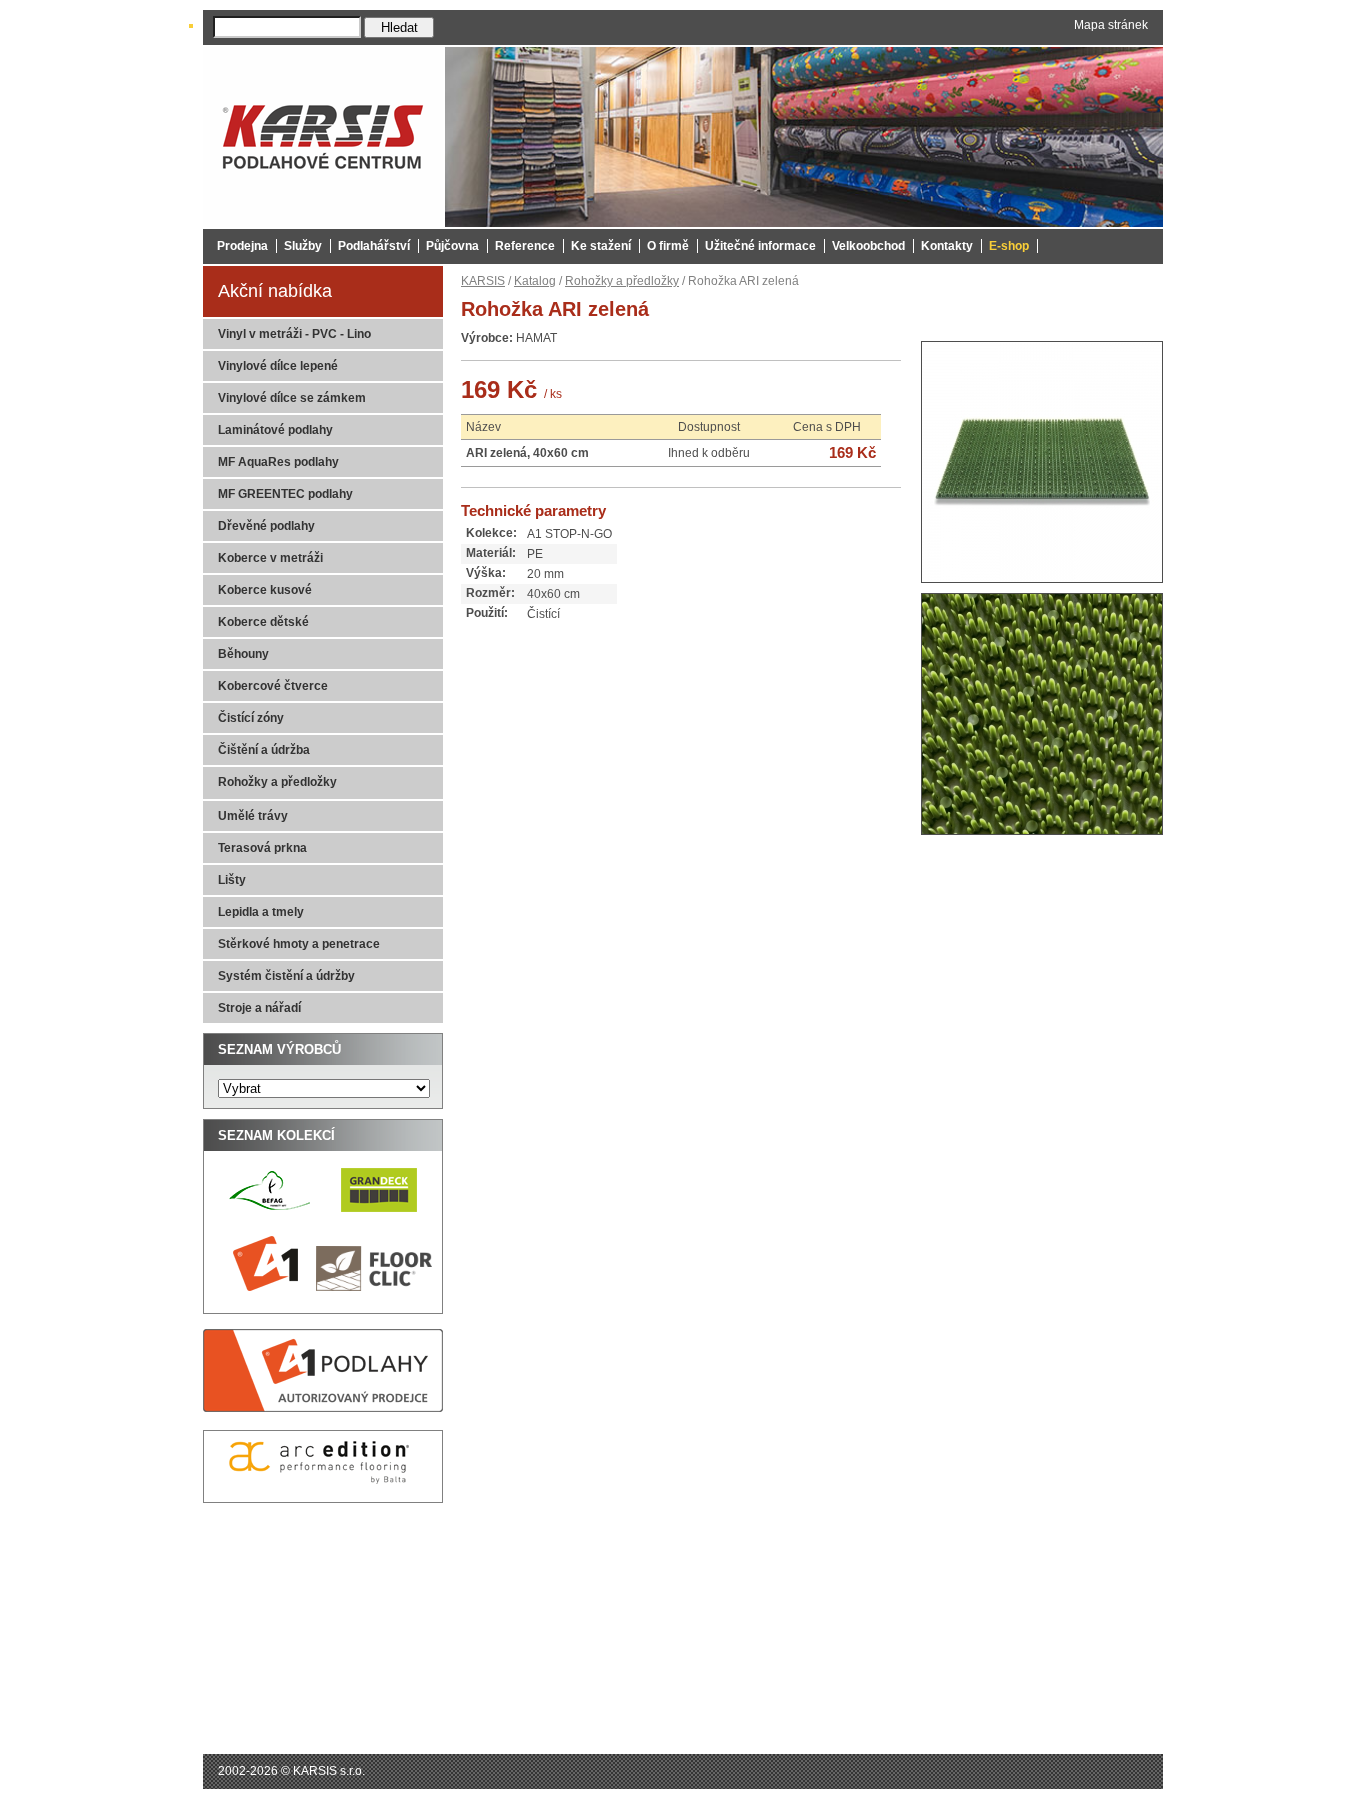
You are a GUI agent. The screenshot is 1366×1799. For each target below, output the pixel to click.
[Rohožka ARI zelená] (1042, 589)
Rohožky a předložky (622, 281)
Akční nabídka (275, 291)
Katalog (535, 281)
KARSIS (483, 281)
